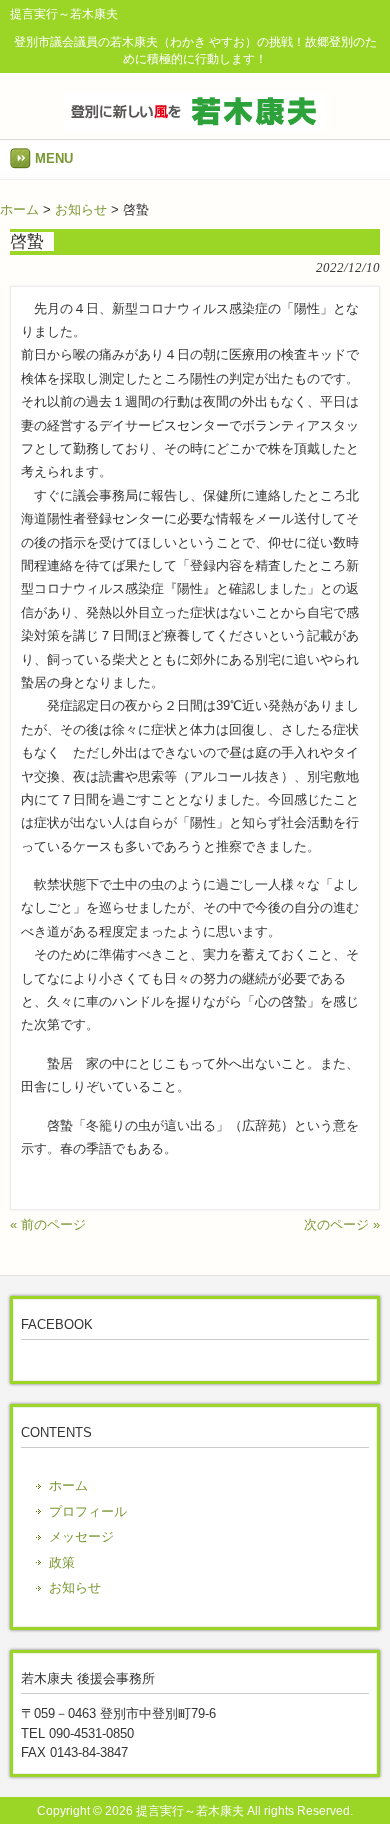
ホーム (19, 209)
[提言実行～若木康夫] (195, 123)
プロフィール (88, 1511)
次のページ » (342, 1224)
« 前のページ (48, 1224)
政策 (62, 1562)
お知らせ (81, 209)
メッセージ (81, 1536)
